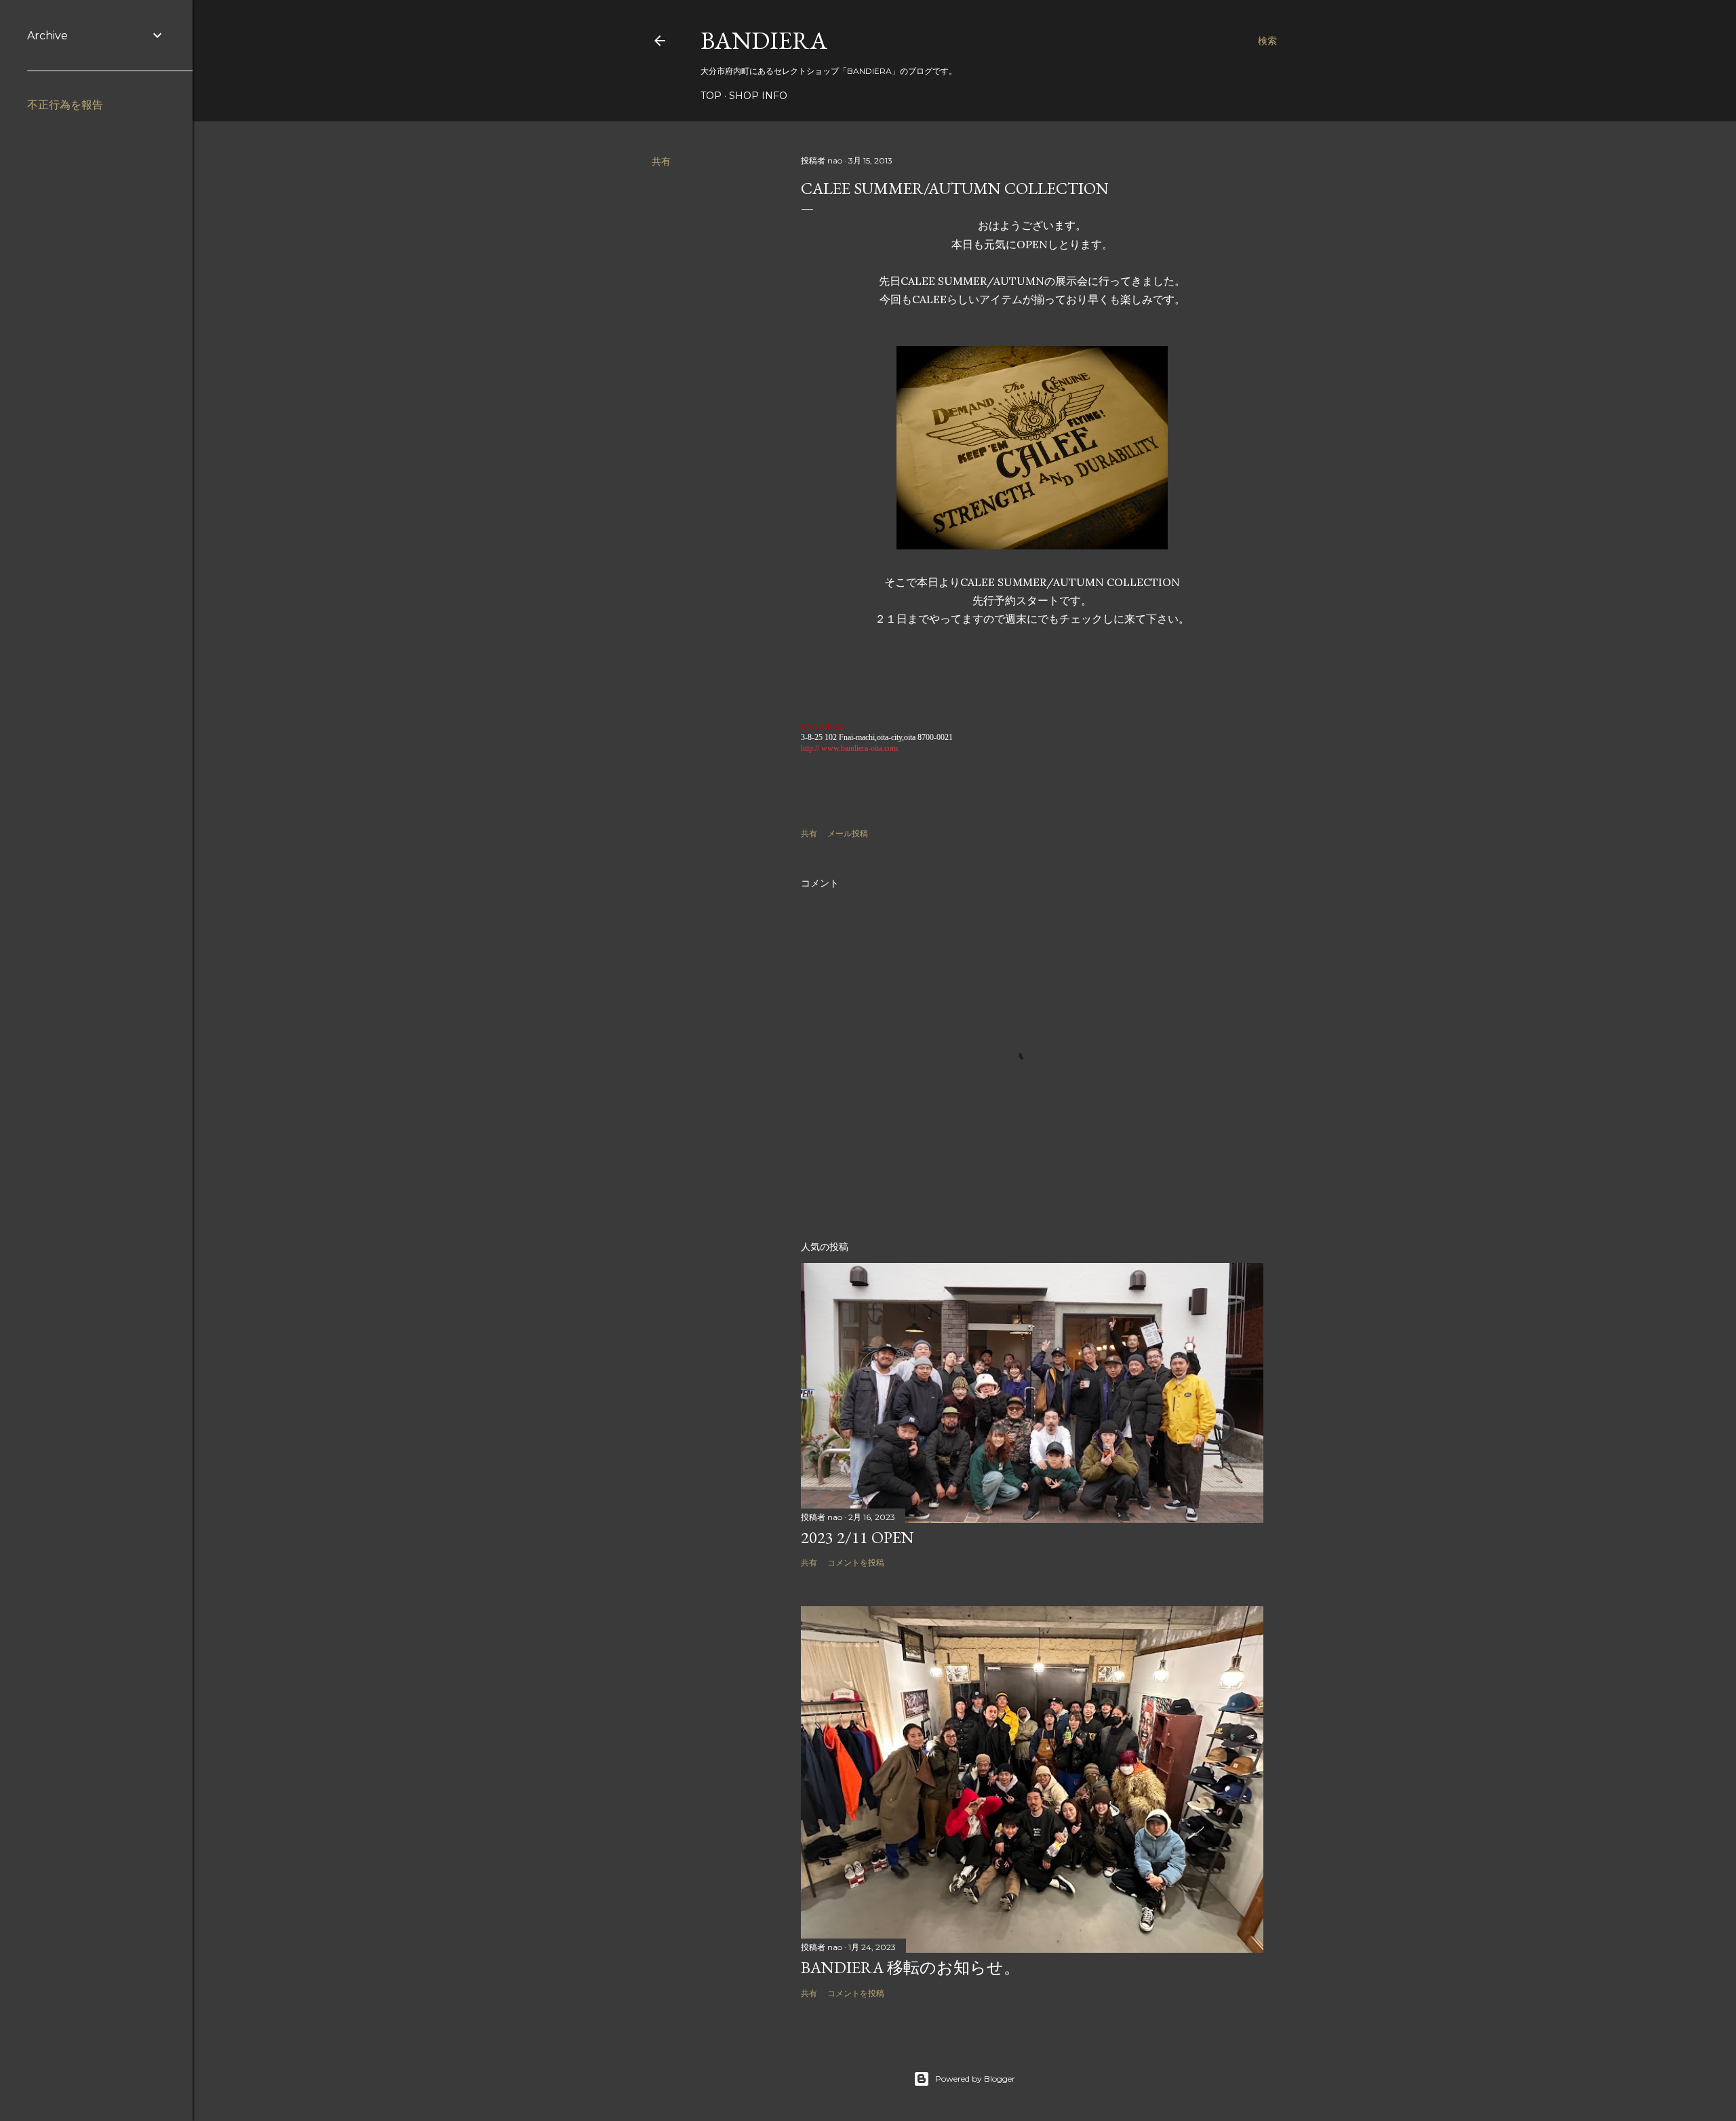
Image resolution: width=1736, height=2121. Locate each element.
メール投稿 (848, 833)
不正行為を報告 (65, 105)
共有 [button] (661, 161)
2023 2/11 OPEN (857, 1537)
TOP (711, 96)
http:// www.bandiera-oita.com (849, 748)
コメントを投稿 (856, 1562)
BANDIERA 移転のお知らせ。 (910, 1967)
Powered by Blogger (975, 2079)
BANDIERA (764, 40)
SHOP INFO (758, 96)
